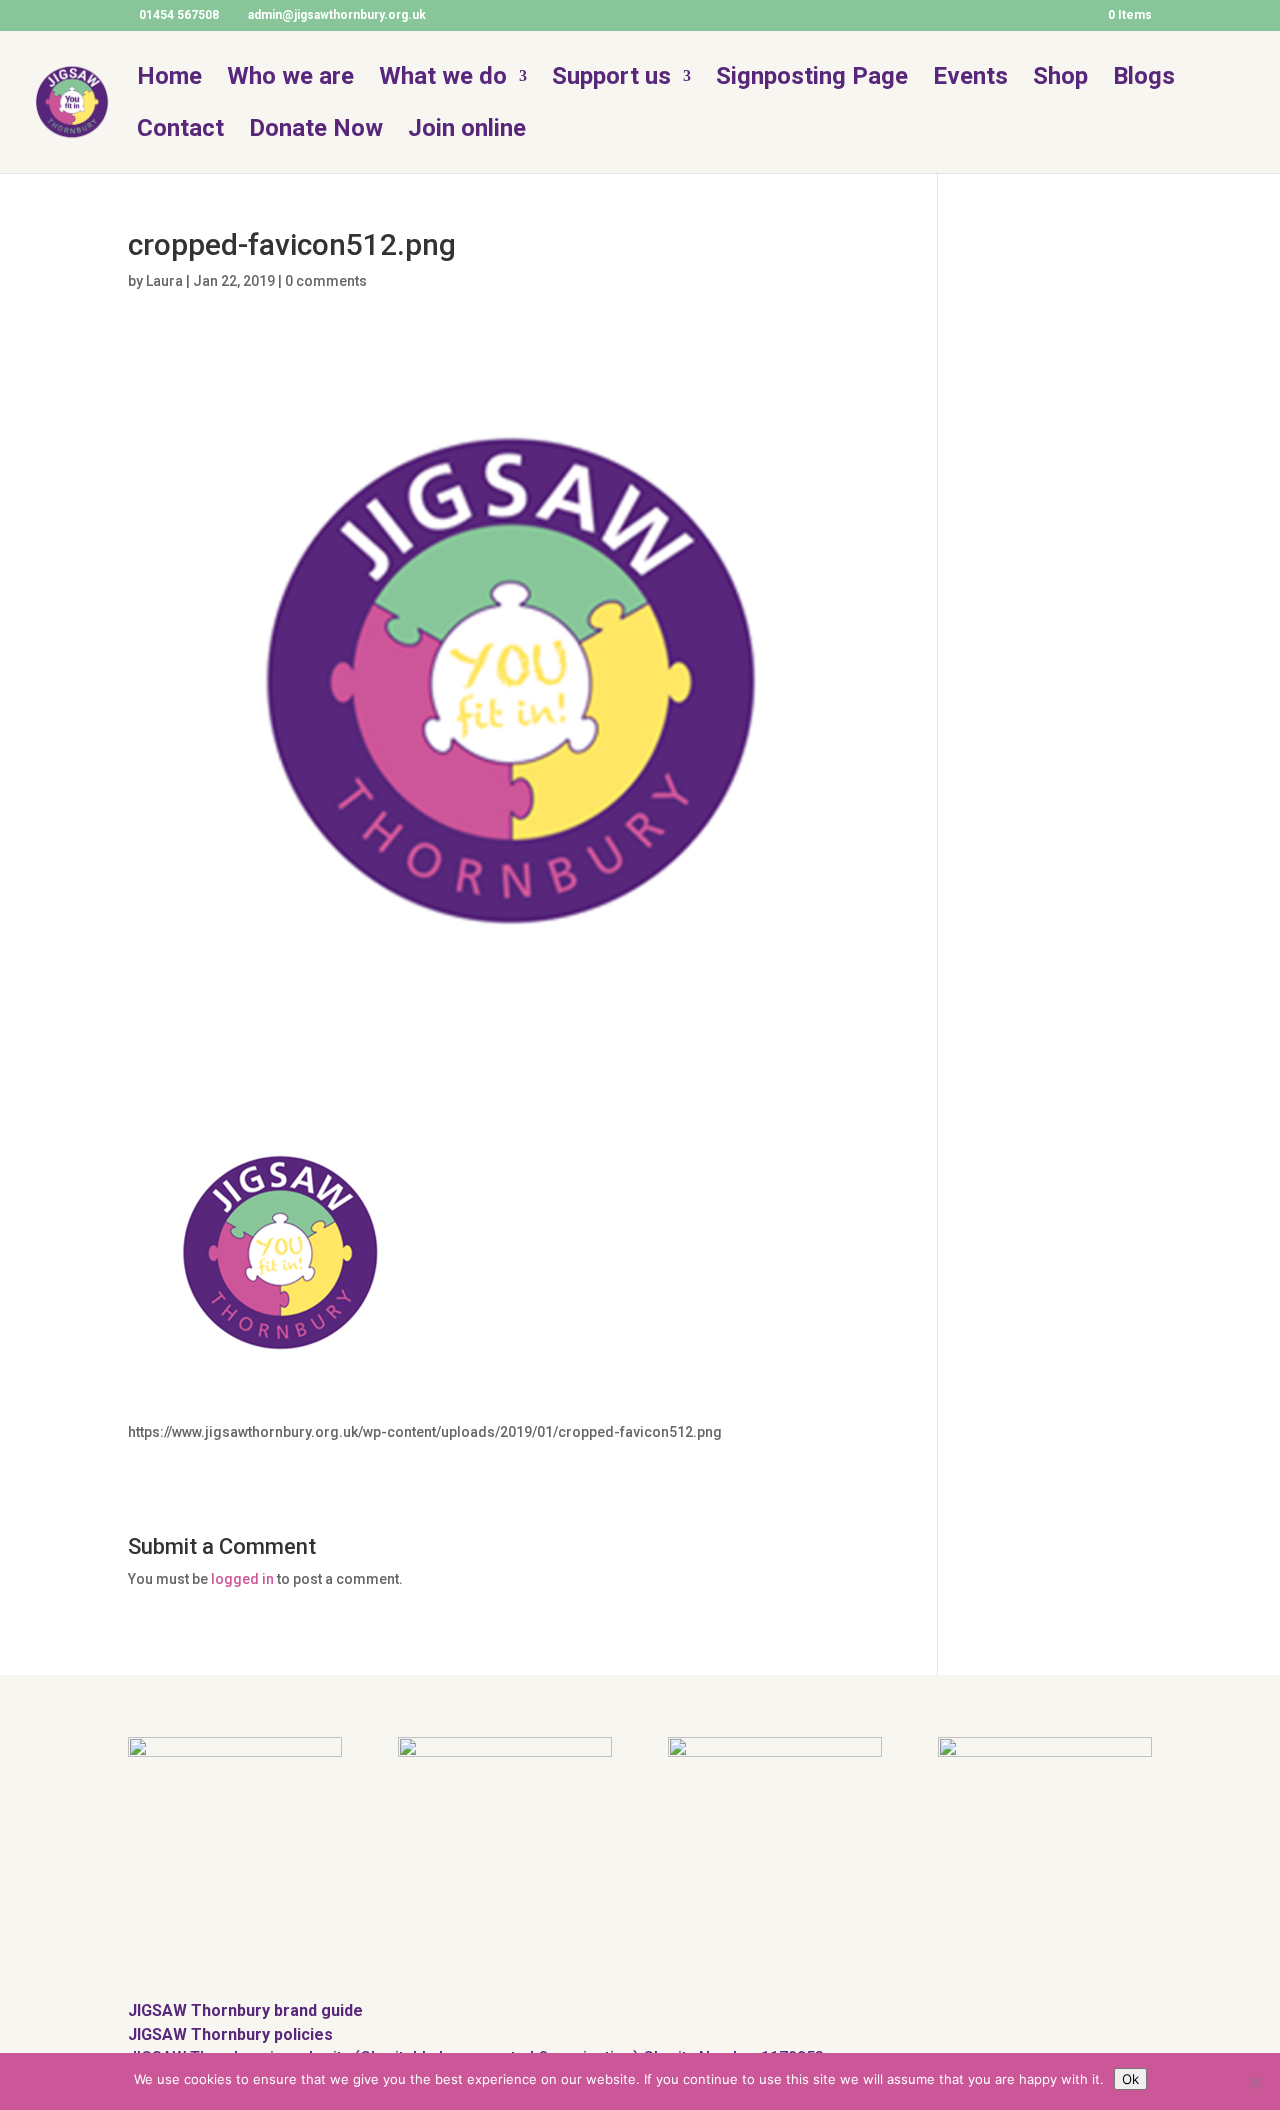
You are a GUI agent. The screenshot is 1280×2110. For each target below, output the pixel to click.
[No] (1255, 2082)
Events (970, 79)
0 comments (326, 281)
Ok (1130, 2079)
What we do (443, 79)
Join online (467, 131)
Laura (164, 281)
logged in (242, 1579)
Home (169, 79)
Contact (180, 131)
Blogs (1144, 79)
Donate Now (316, 131)
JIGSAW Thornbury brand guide (245, 2010)
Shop (1060, 79)
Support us (611, 79)
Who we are (290, 79)
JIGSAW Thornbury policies (230, 2034)
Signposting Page (812, 79)
